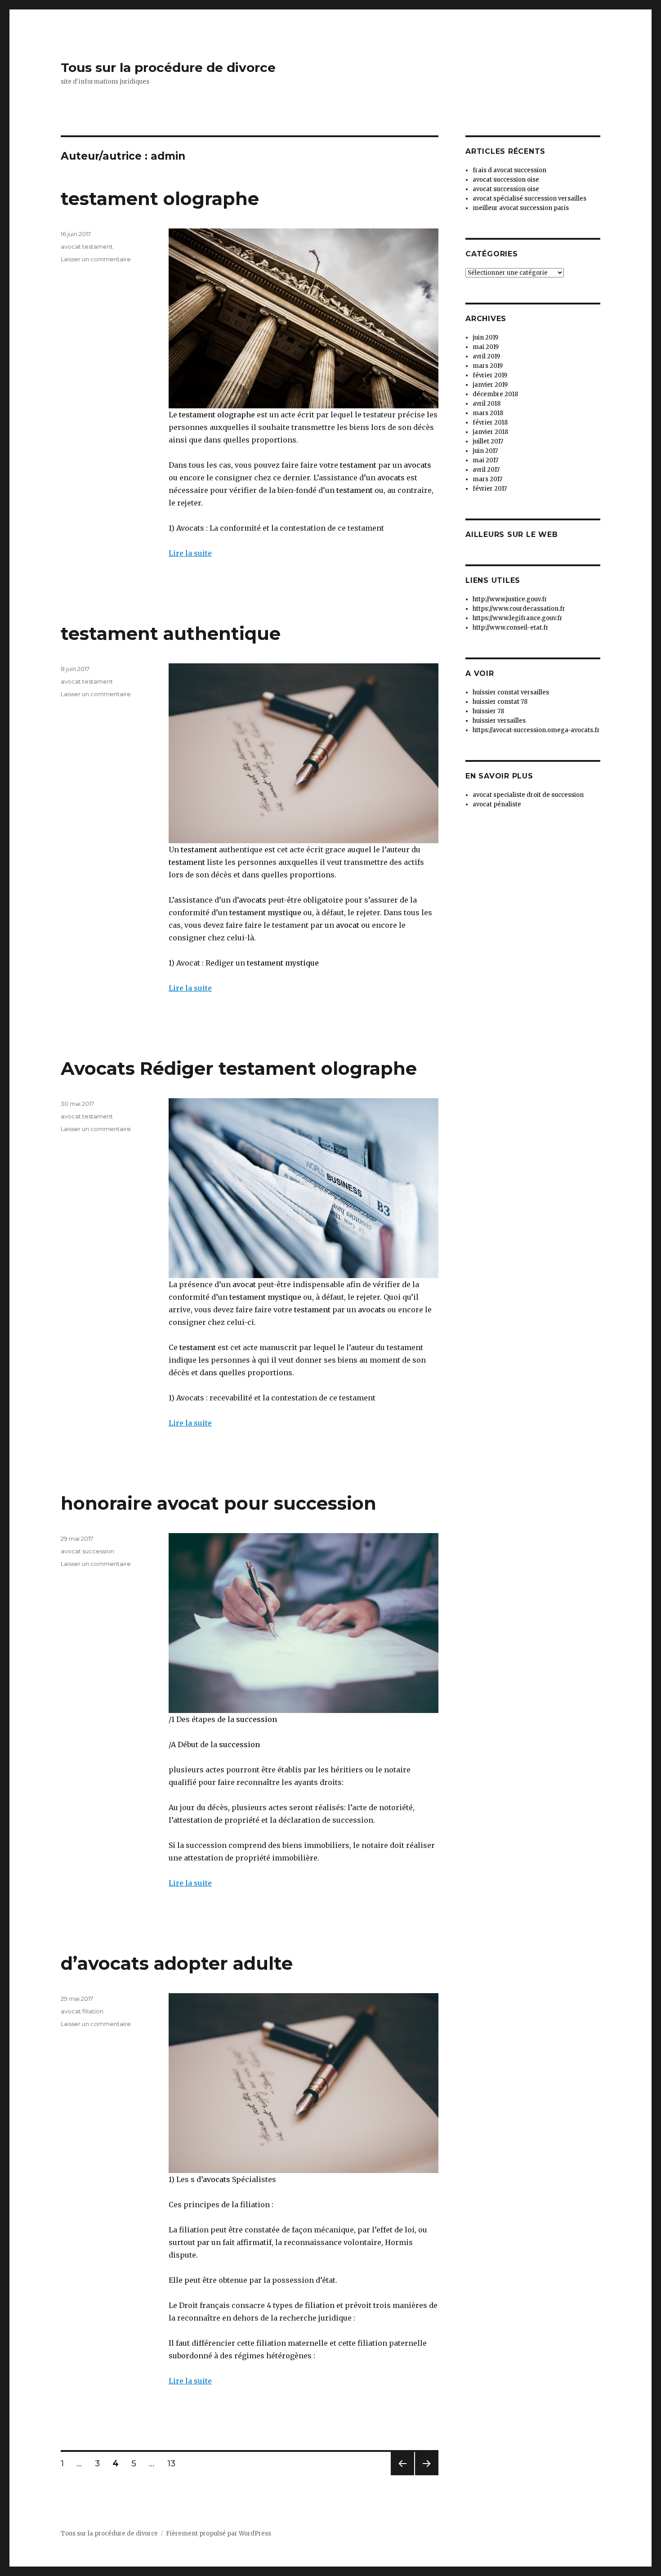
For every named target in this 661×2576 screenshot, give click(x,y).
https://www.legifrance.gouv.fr (518, 618)
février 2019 (490, 375)
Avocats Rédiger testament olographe (239, 1068)
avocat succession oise (506, 180)
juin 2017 (485, 451)
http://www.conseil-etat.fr (511, 628)
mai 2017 (485, 460)
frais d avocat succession (509, 170)
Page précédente (402, 2475)
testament (358, 465)
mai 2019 (486, 347)
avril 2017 (486, 470)
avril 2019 (486, 356)
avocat (347, 925)
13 (174, 2463)
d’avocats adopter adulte (177, 1963)
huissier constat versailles (511, 692)
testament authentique (171, 633)
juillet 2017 (488, 441)
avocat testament (87, 246)
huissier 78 (488, 711)
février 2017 (490, 489)
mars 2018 (488, 413)
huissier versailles (499, 721)
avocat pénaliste (497, 804)
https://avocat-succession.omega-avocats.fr (536, 730)
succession (257, 1719)
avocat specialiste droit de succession (528, 795)
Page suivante (425, 2475)
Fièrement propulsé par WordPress (219, 2534)
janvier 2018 (490, 432)
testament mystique (265, 912)
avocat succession (87, 1551)
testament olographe (160, 199)
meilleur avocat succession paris (521, 208)
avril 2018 (487, 404)
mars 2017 (487, 479)
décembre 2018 (495, 394)
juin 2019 (485, 338)
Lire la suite (190, 553)
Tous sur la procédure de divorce (168, 67)
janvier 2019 (490, 385)
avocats (418, 465)
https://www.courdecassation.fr (519, 609)
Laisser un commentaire (96, 259)
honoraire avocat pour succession (219, 1503)
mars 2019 (488, 366)
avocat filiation (82, 2011)
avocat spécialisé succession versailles (529, 199)
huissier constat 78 (500, 702)
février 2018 (490, 423)
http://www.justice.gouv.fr (510, 599)
